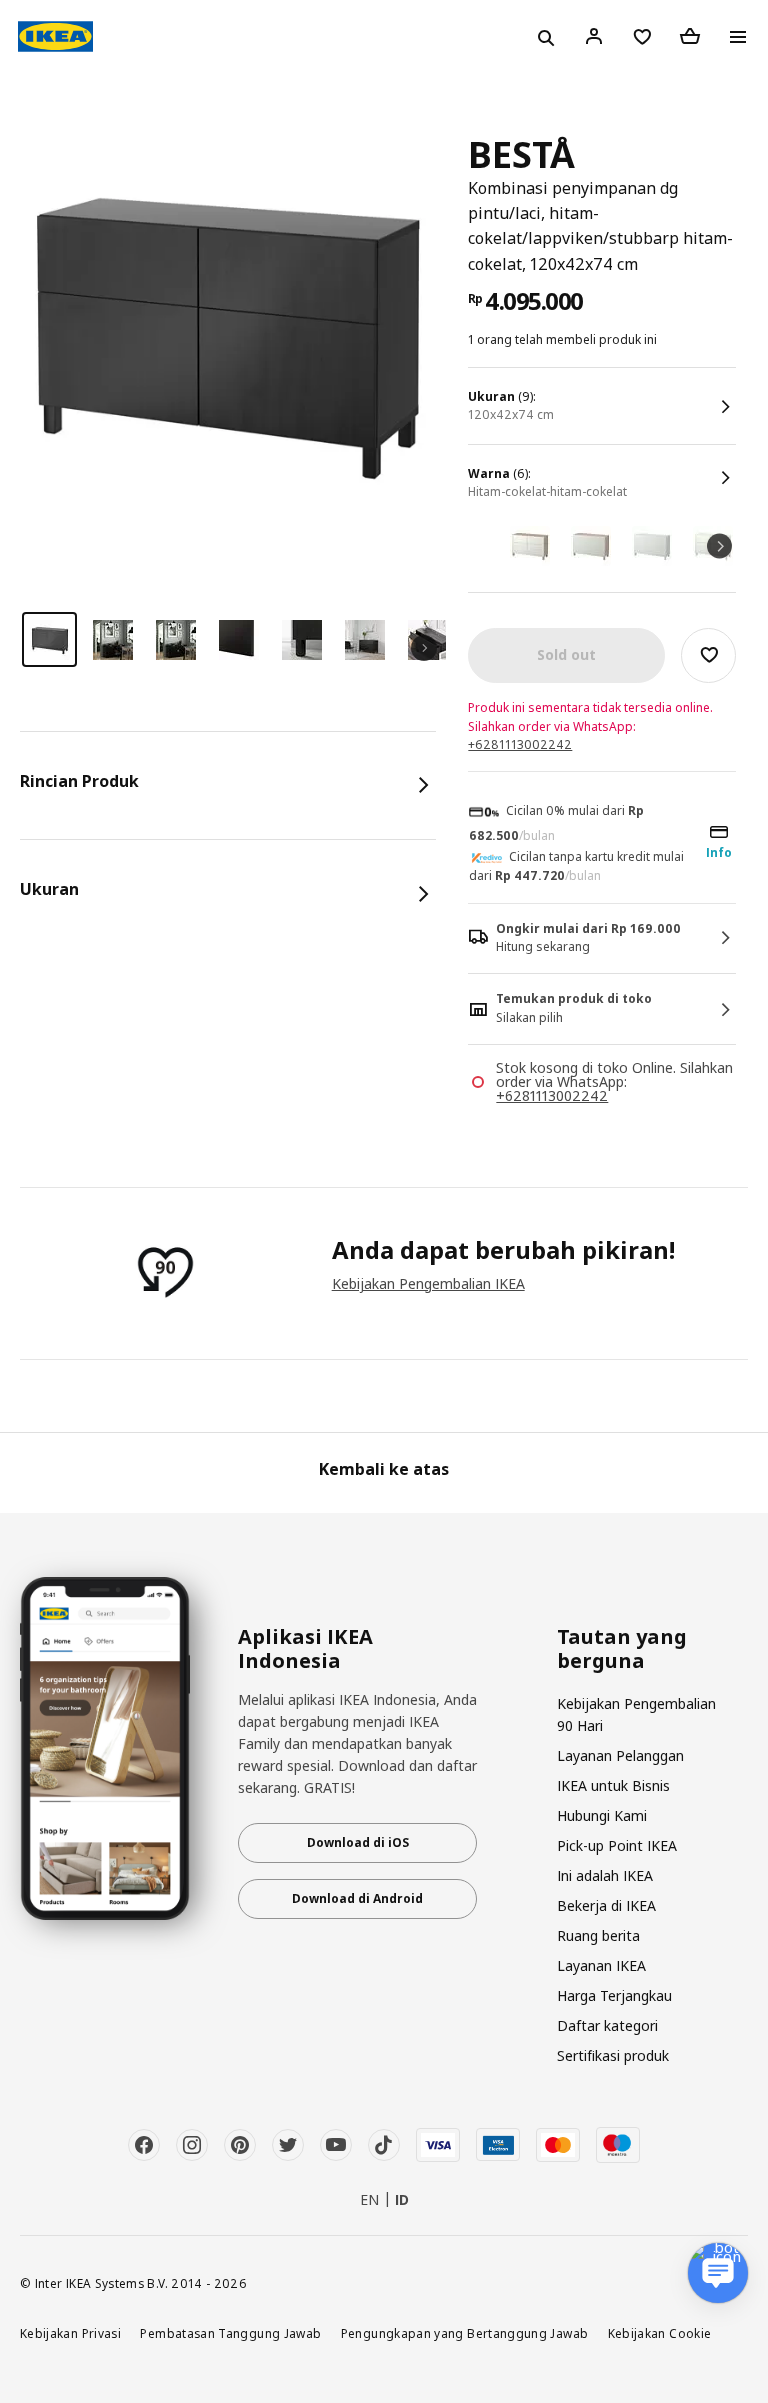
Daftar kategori (607, 2025)
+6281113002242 (520, 744)
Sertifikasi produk (613, 2055)
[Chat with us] (718, 2273)
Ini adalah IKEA (605, 1875)
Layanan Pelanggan (620, 1755)
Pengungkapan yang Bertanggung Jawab (465, 2333)
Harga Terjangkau (614, 1995)
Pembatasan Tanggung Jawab (230, 2333)
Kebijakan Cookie (660, 2333)
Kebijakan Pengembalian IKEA (428, 1283)
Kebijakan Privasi (70, 2333)
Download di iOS (358, 1842)
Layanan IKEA (601, 1965)
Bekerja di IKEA (606, 1905)
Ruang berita (598, 1935)
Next (719, 546)
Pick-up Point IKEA (617, 1845)
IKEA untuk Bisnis (613, 1785)
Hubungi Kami (602, 1815)
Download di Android (357, 1898)
